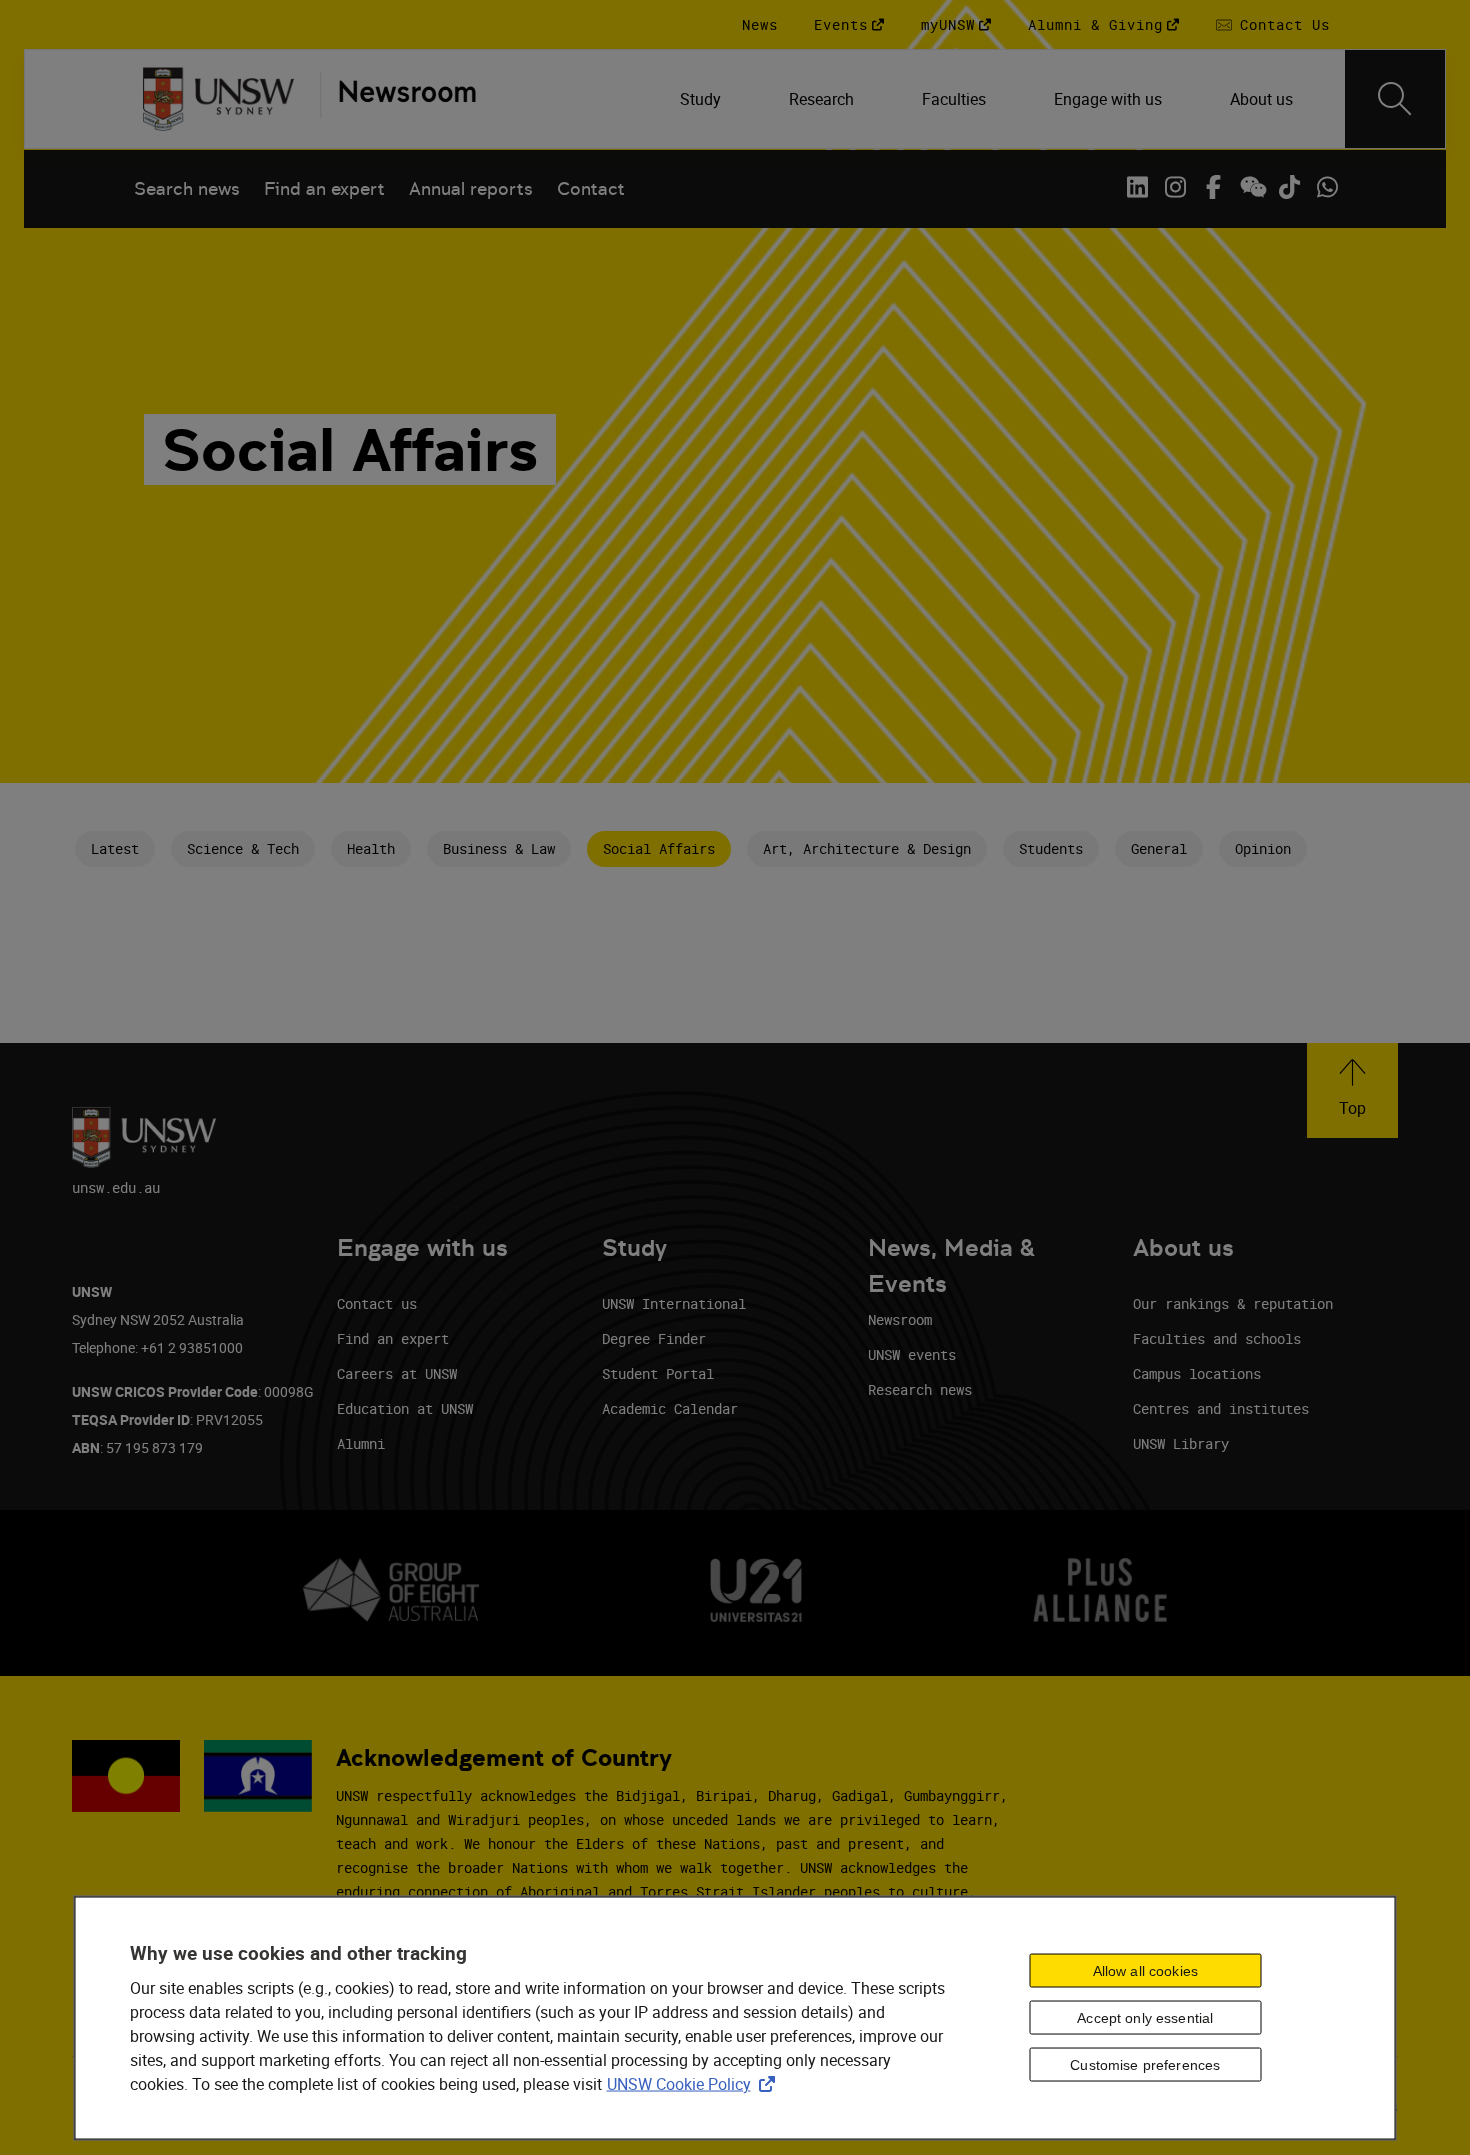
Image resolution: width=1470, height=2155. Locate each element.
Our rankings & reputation (1233, 1303)
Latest (115, 848)
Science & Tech (243, 848)
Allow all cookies (1145, 1971)
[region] (735, 2017)
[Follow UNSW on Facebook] (1213, 187)
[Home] (218, 99)
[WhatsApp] (1327, 187)
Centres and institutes (1221, 1408)
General (1159, 848)
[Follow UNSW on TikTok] (1289, 187)
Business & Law (499, 848)
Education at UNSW (405, 1408)
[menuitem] (702, 99)
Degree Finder (654, 1338)
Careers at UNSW (397, 1373)
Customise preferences (1145, 2065)
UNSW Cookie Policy (695, 2083)
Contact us (377, 1303)
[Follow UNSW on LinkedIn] (1137, 187)
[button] (1352, 1090)
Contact (591, 188)
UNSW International (674, 1303)
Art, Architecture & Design (867, 848)
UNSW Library (1181, 1443)
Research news (920, 1389)
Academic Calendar (670, 1408)
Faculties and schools (1217, 1338)
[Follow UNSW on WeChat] (1251, 187)
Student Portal (658, 1373)
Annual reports (471, 188)
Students (1051, 848)
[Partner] (398, 99)
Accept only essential (1145, 2018)
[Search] (1395, 99)
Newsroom (900, 1319)
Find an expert (324, 188)
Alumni (361, 1443)
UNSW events (912, 1354)
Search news (187, 188)
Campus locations (1197, 1373)
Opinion (1263, 848)
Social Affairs (659, 848)
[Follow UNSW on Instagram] (1175, 187)
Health (371, 848)
